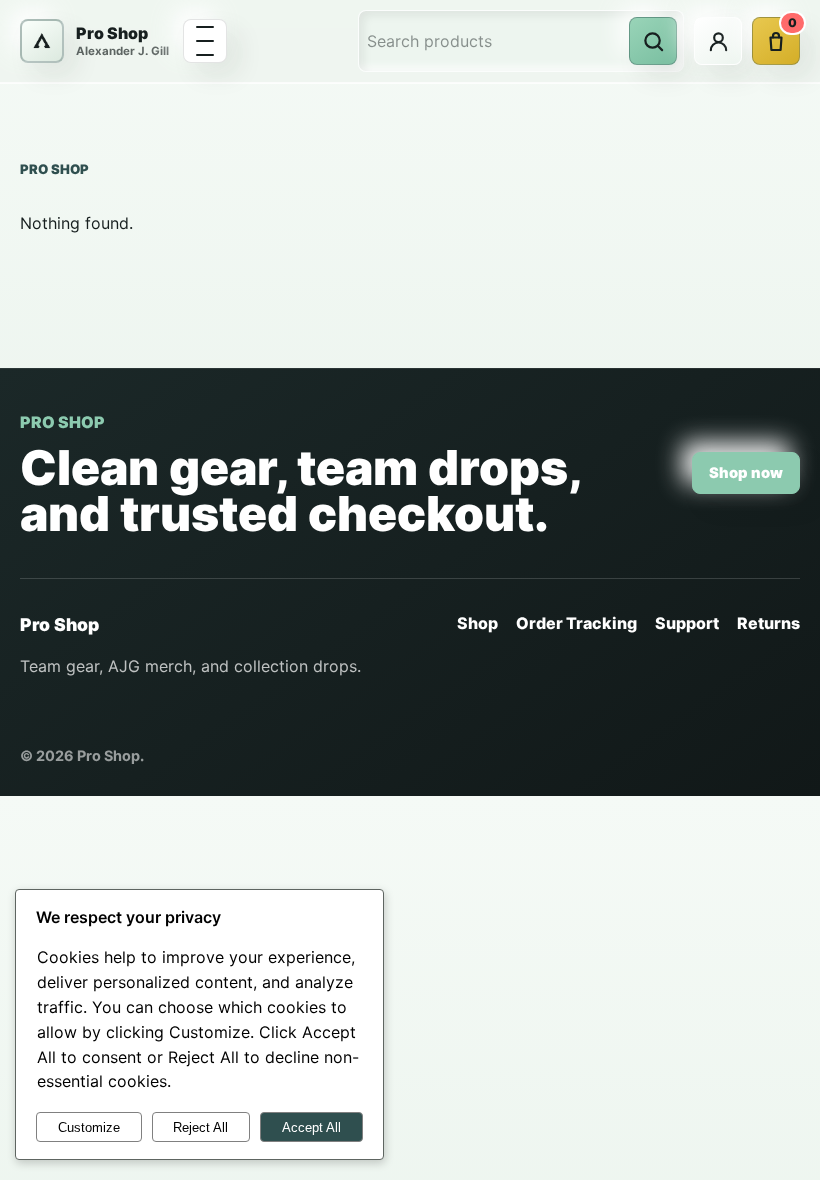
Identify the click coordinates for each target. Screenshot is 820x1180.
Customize (89, 1127)
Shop (477, 623)
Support (687, 623)
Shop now (746, 473)
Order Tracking (576, 623)
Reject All (200, 1127)
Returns (768, 623)
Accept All (311, 1127)
